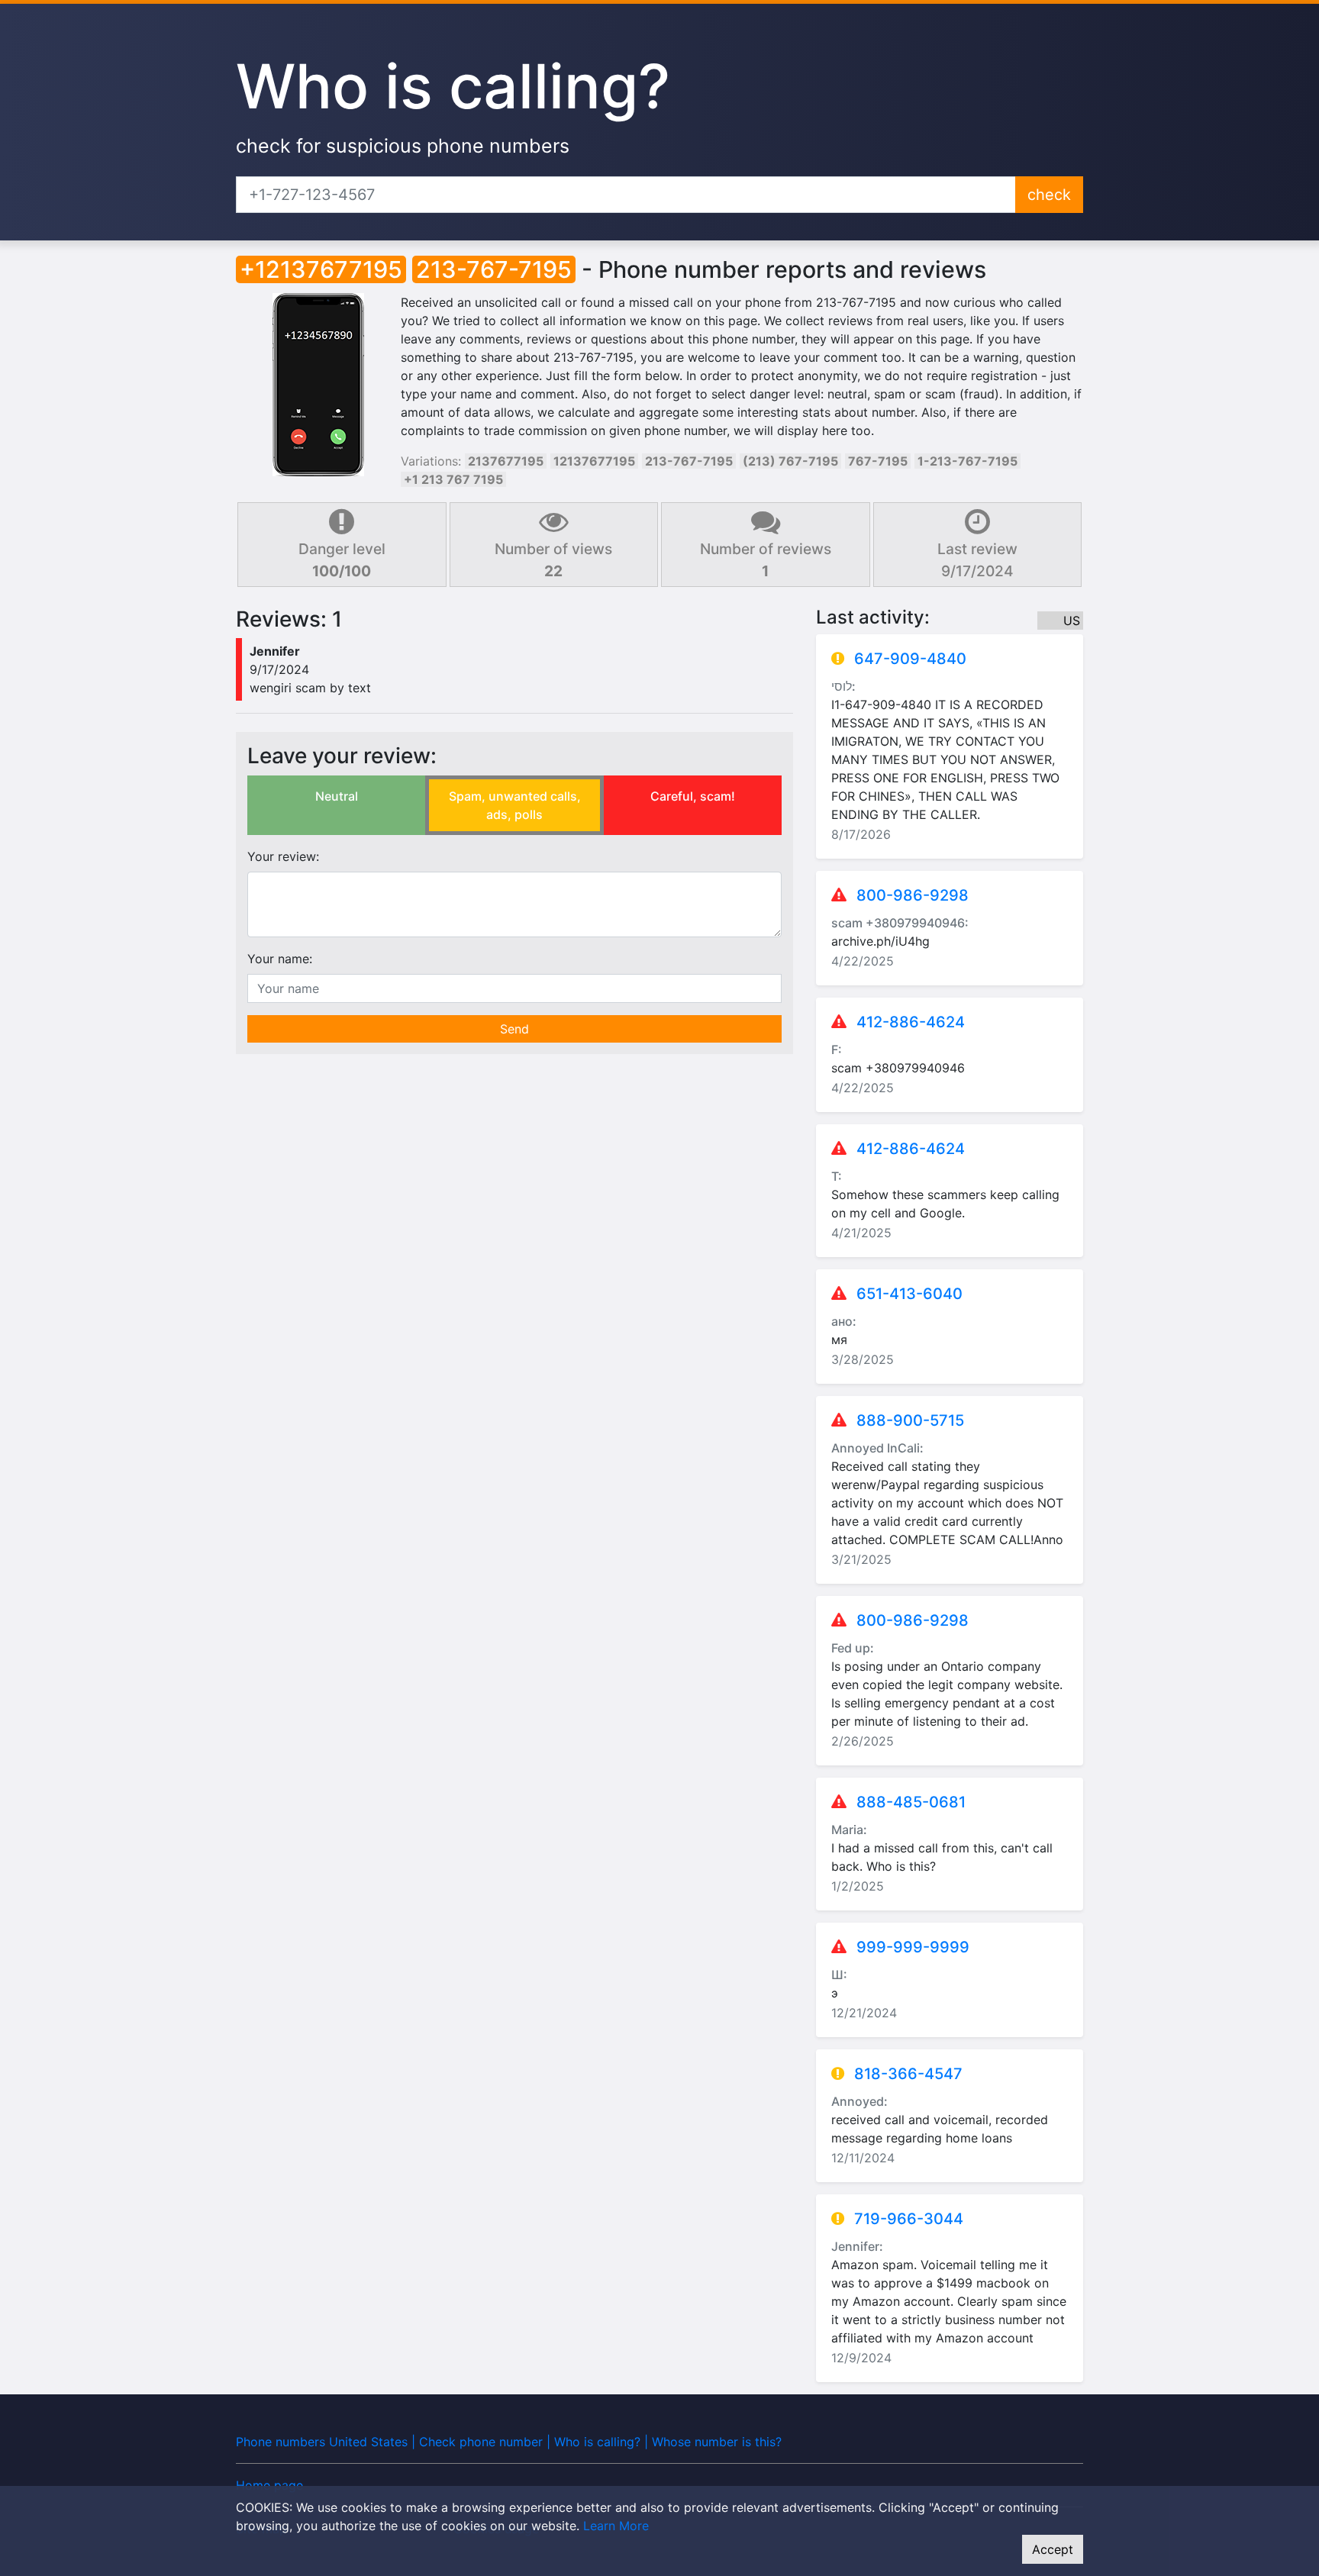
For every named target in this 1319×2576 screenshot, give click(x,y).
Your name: (280, 959)
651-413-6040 (909, 1294)
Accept (1053, 2549)
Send (514, 1029)
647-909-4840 (910, 659)
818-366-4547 (908, 2074)
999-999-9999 (913, 1947)
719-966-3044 (909, 2219)
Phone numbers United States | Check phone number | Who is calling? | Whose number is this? (509, 2442)
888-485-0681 (911, 1802)
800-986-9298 (913, 895)
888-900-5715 (910, 1420)
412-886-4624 (911, 1022)
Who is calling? (453, 86)
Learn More (616, 2526)
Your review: (283, 856)
